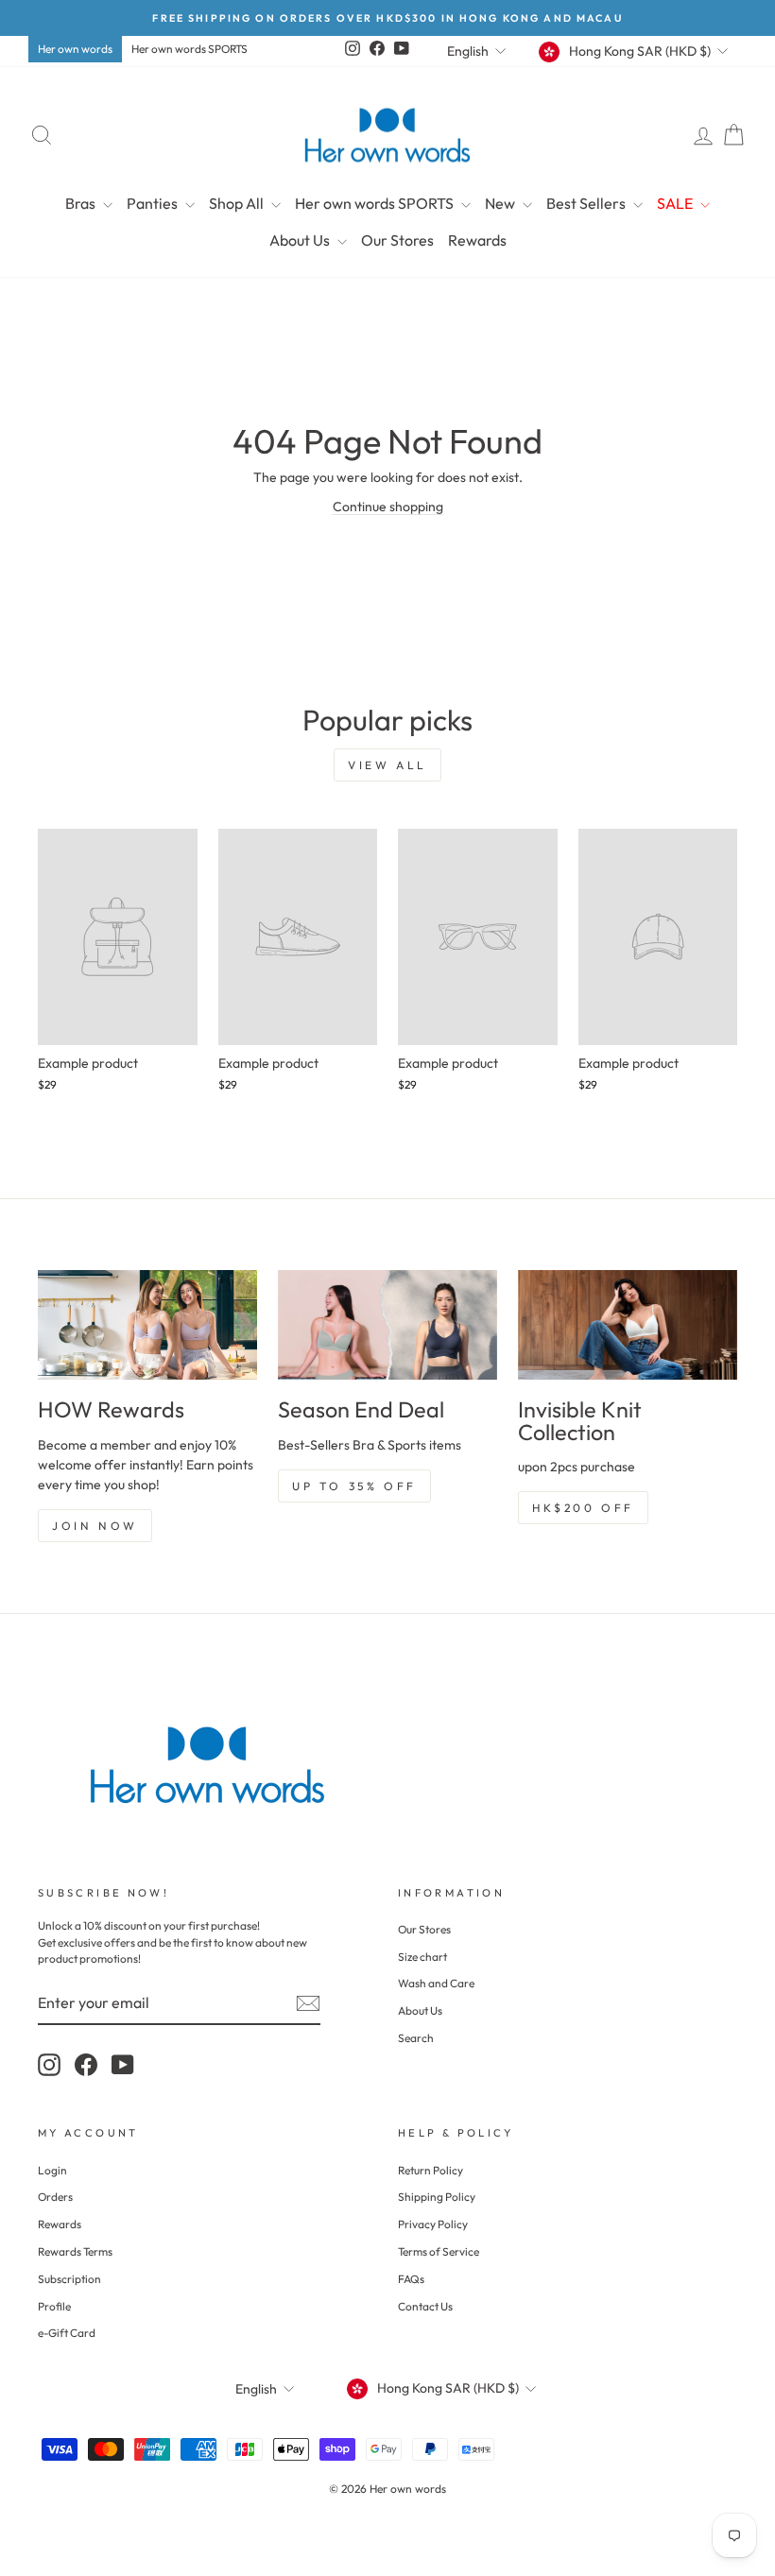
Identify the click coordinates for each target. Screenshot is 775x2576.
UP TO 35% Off (354, 1486)
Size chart (422, 1957)
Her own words (75, 49)
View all (387, 765)
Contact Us (425, 2306)
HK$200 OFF (583, 1508)
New (501, 203)
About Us (301, 240)
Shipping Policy (437, 2197)
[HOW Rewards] (147, 1325)
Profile (54, 2306)
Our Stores (397, 240)
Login (52, 2170)
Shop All (238, 203)
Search (416, 2038)
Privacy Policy (433, 2224)
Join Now (95, 1526)
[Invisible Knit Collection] (628, 1325)
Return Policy (431, 2170)
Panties (154, 203)
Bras (82, 203)
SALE (676, 203)
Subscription (69, 2279)
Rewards (477, 240)
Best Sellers (587, 203)
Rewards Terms (75, 2251)
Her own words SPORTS (189, 49)
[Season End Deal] (387, 1325)
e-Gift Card (67, 2333)
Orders (55, 2197)
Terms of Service (439, 2251)
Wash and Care (436, 1983)
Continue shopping (388, 507)
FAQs (411, 2279)
